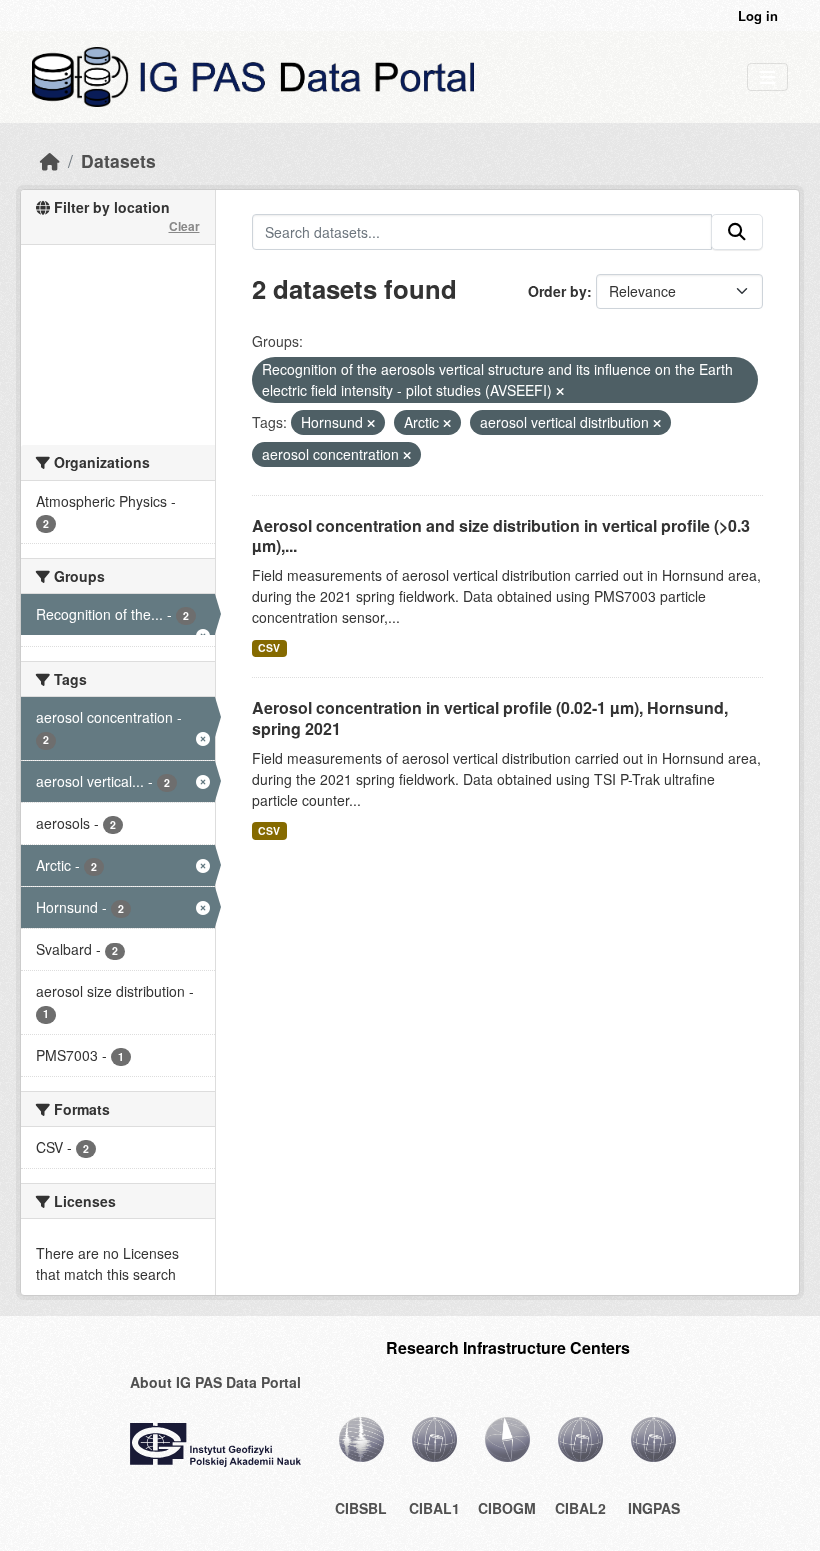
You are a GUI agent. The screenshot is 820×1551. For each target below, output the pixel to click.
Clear (184, 226)
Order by (557, 291)
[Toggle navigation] (767, 77)
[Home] (50, 160)
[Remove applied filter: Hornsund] (371, 423)
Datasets (118, 160)
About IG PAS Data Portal (215, 1382)
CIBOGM (507, 1508)
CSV (269, 647)
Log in (758, 15)
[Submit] (737, 232)
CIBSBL (361, 1508)
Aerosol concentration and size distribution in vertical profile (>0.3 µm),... (501, 536)
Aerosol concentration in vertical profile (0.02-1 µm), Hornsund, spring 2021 (490, 718)
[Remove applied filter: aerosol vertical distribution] (657, 423)
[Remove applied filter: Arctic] (447, 423)
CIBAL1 (434, 1508)
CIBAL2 (580, 1508)
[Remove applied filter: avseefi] (560, 391)
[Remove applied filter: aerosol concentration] (407, 455)
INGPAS (654, 1508)
